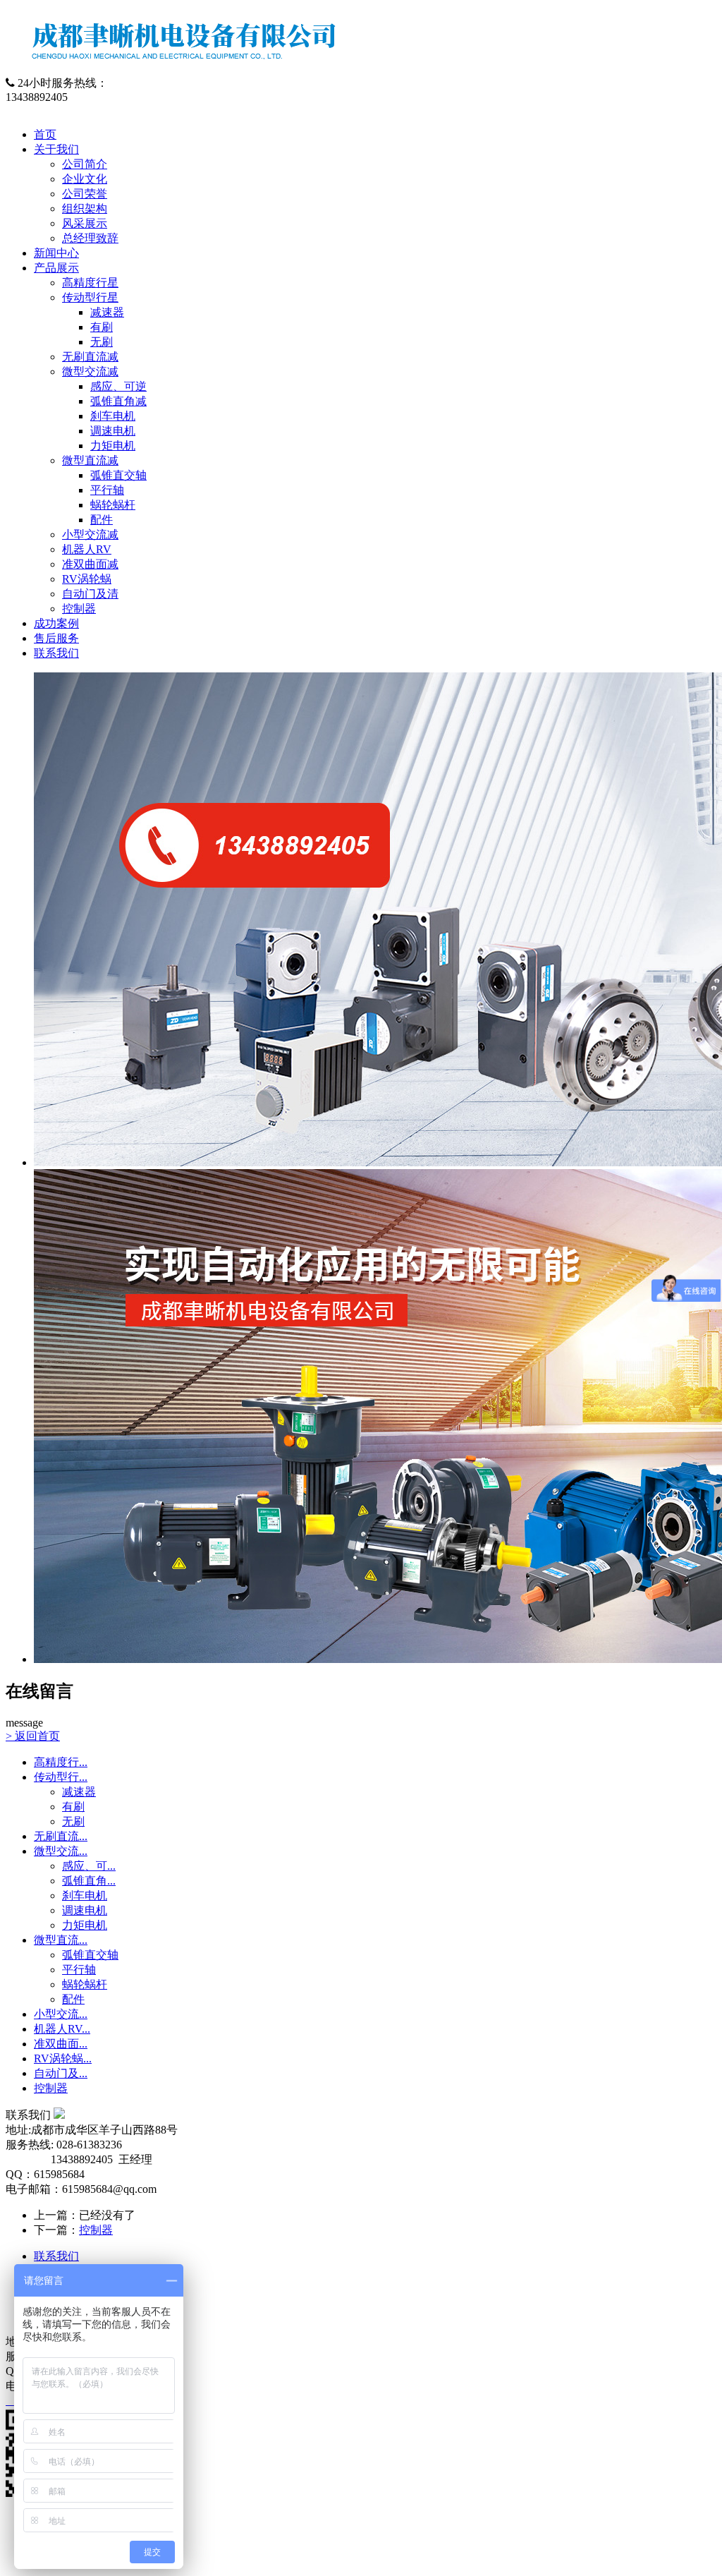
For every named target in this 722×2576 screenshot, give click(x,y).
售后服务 (56, 638)
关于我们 (56, 149)
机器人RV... (62, 2029)
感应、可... (89, 1866)
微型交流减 (90, 371)
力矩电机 (113, 446)
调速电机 (113, 431)
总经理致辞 (90, 238)
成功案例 (56, 623)
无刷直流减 (90, 357)
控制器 (79, 609)
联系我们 (56, 653)
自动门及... (61, 2073)
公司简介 (85, 164)
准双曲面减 (90, 564)
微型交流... (61, 1851)
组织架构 (85, 208)
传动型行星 (90, 297)
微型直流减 (90, 460)
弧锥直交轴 (118, 475)
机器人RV (87, 549)
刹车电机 (113, 416)
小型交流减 (90, 534)
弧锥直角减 (118, 401)
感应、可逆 (118, 386)
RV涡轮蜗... (63, 2058)
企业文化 (85, 179)
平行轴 (107, 490)
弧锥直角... (89, 1881)
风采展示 (85, 223)
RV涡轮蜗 (87, 579)
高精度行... (61, 1762)
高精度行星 (90, 283)
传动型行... (61, 1777)
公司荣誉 (85, 194)
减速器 (107, 312)
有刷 (102, 327)
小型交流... (61, 2014)
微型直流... (61, 1940)
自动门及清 (90, 594)
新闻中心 (56, 253)
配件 (102, 520)
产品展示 (56, 268)
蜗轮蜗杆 (113, 505)
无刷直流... (61, 1836)
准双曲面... (61, 2044)
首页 (45, 134)
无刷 (102, 342)
